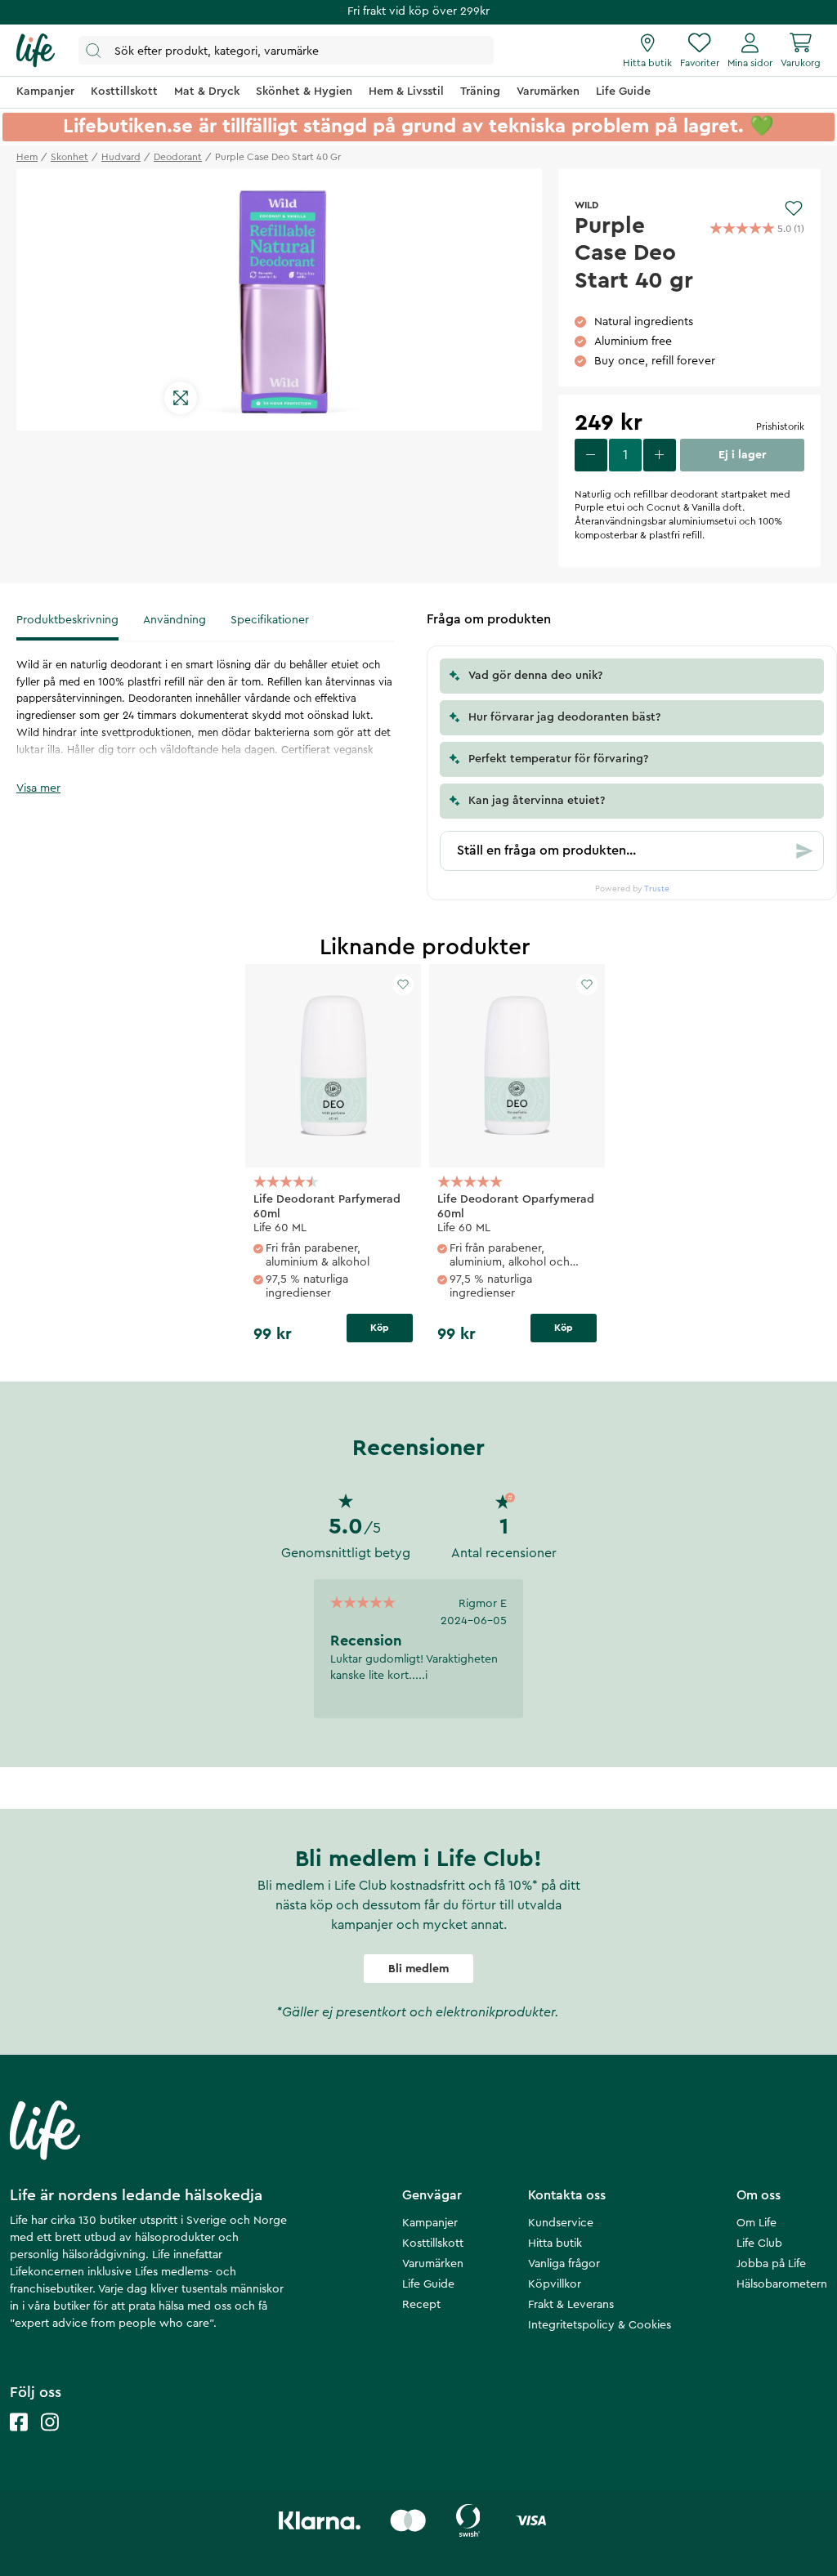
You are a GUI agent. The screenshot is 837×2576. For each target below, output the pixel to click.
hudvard (121, 157)
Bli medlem (418, 1969)
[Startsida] (36, 51)
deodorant (178, 157)
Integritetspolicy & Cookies (600, 2325)
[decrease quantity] (591, 455)
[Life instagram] (50, 2438)
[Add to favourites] (794, 208)
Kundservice (561, 2223)
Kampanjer (430, 2223)
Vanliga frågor (564, 2264)
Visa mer (38, 788)
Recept (421, 2305)
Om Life (756, 2223)
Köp (380, 1328)
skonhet (69, 157)
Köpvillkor (555, 2284)
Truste (657, 889)
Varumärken (433, 2264)
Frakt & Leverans (571, 2305)
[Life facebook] (19, 2438)
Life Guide (428, 2284)
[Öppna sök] (286, 50)
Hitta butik (555, 2243)
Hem (27, 157)
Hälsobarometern (782, 2284)
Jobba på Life (771, 2264)
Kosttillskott (433, 2243)
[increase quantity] (660, 455)
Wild (586, 205)
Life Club (759, 2243)
